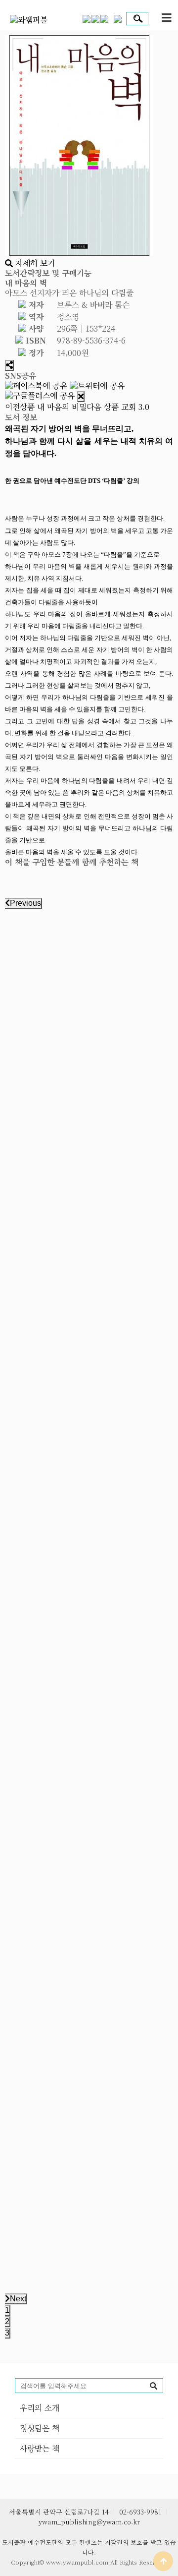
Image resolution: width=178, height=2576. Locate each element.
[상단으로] (163, 2561)
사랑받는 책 (40, 2448)
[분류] (167, 18)
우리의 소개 (40, 2408)
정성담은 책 (40, 2428)
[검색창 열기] (135, 19)
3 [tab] (7, 2333)
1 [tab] (7, 2310)
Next (18, 2299)
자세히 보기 (34, 263)
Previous (25, 903)
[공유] (9, 365)
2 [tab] (7, 2321)
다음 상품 (118, 407)
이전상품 (46, 407)
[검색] (153, 2386)
